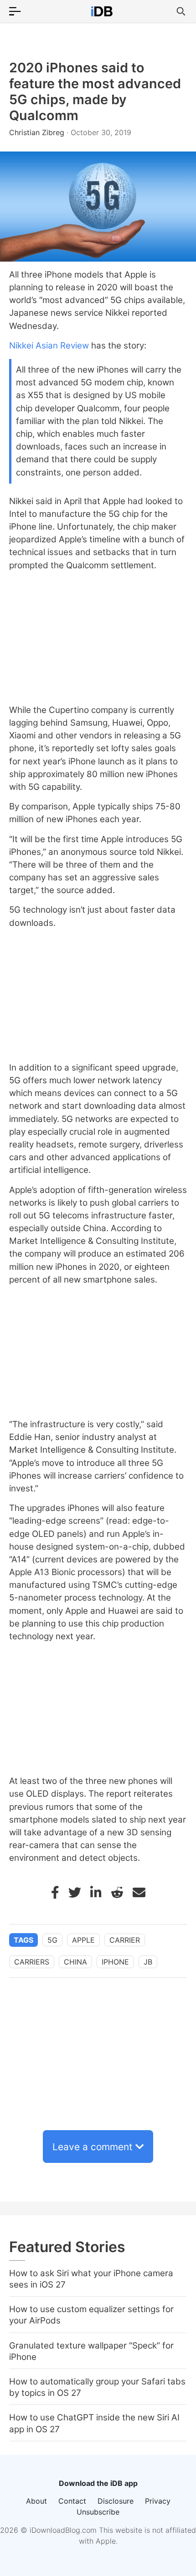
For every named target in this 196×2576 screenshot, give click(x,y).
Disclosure (116, 2501)
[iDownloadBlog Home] (102, 11)
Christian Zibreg (38, 132)
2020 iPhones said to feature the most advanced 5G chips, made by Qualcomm (95, 91)
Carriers (32, 1962)
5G (52, 1940)
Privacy (158, 2501)
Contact (72, 2501)
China (75, 1962)
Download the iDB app (98, 2483)
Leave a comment (93, 2147)
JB (148, 1962)
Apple (83, 1940)
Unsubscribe (98, 2512)
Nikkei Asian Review (49, 346)
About (36, 2501)
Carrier (125, 1940)
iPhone (115, 1962)
